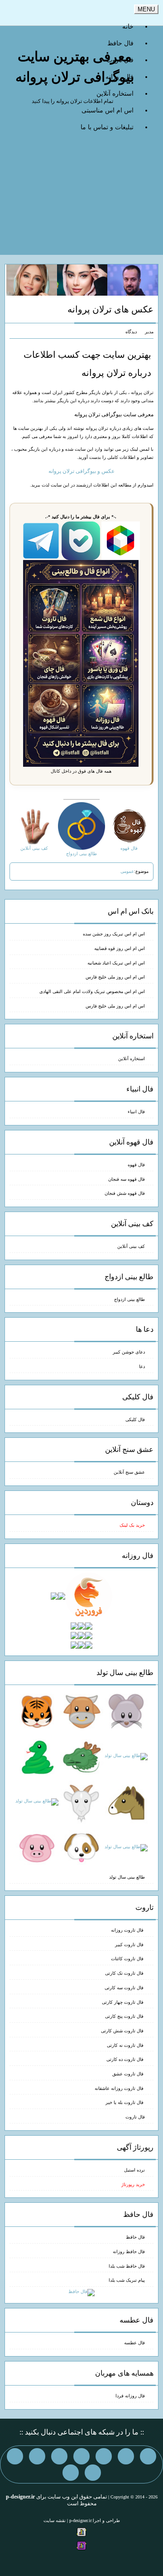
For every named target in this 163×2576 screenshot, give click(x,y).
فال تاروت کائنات (128, 1959)
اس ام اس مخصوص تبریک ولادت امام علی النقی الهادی (92, 991)
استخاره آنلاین (115, 94)
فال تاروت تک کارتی (125, 1973)
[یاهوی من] (148, 2456)
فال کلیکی (135, 1419)
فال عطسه (134, 2343)
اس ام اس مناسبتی (108, 110)
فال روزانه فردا (130, 2396)
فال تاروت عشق (129, 2074)
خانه (128, 27)
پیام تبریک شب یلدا (127, 2280)
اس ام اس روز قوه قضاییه (120, 948)
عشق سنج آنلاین (129, 1472)
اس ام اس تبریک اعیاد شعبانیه (116, 963)
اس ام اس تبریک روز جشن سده (114, 934)
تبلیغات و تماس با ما (107, 127)
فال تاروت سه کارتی (125, 1988)
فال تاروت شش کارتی (123, 2031)
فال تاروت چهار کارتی (123, 2002)
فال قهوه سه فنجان (127, 1179)
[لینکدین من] (71, 2473)
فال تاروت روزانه (128, 1930)
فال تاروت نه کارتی (126, 2045)
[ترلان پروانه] (82, 280)
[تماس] (59, 2456)
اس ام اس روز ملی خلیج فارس (115, 977)
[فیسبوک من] (104, 2456)
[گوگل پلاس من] (15, 2456)
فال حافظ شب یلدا (127, 2266)
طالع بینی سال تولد (127, 1877)
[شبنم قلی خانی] (32, 280)
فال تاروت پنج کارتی (125, 2016)
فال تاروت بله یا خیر (125, 2102)
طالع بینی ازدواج (129, 1299)
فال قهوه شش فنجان (125, 1193)
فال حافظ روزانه (129, 2252)
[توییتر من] (37, 2456)
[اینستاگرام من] (81, 2456)
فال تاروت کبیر (130, 1945)
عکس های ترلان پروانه (110, 309)
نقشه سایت (55, 2520)
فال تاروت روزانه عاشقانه (120, 2088)
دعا (142, 1366)
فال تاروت (135, 2117)
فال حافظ (120, 43)
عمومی (127, 871)
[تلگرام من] (126, 2456)
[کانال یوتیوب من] (93, 2473)
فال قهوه (136, 1165)
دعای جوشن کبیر (129, 1352)
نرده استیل (134, 2170)
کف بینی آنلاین (131, 1246)
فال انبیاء (136, 1112)
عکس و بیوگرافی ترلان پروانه (81, 471)
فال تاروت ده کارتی (126, 2059)
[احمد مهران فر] (133, 280)
